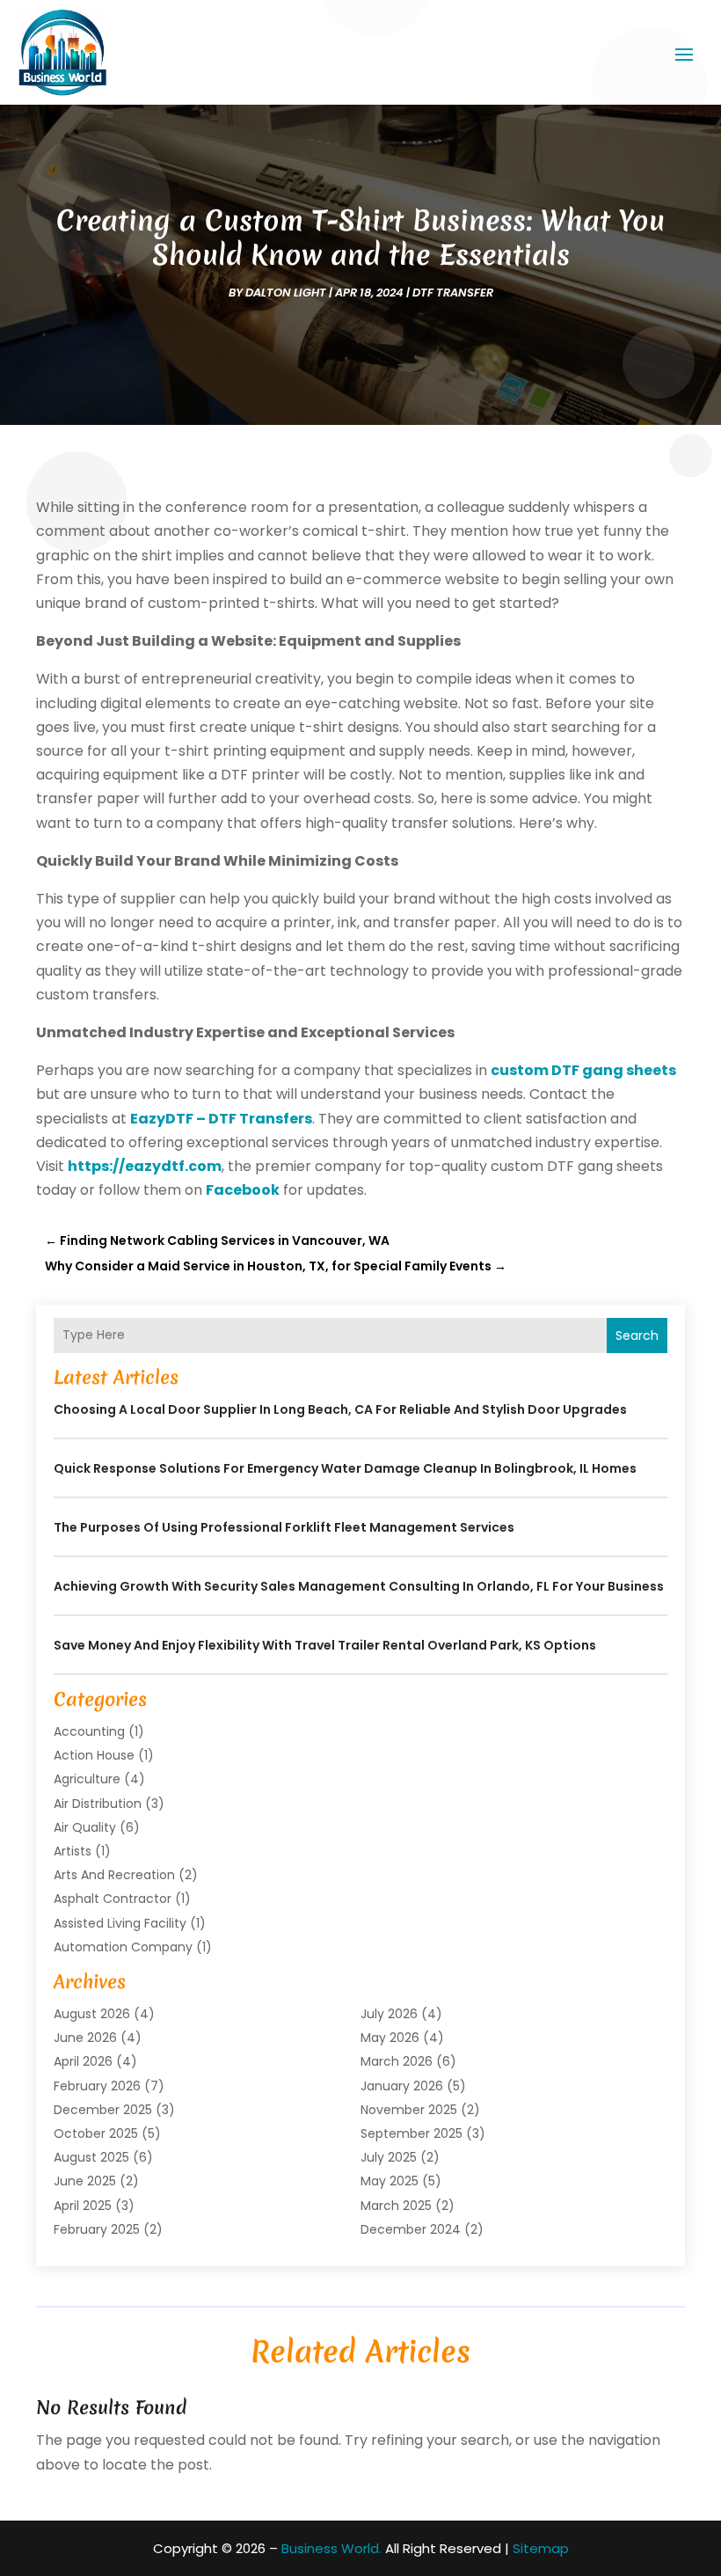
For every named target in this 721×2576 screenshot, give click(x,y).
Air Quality (85, 1827)
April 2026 (83, 2061)
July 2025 (389, 2157)
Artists (73, 1851)
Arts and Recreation (114, 1875)
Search (637, 1336)
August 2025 (91, 2157)
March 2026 (397, 2061)
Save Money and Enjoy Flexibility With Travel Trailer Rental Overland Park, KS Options (325, 1645)
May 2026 (390, 2038)
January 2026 (402, 2086)
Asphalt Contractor (113, 1899)
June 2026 (85, 2038)
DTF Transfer (453, 293)
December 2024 (411, 2229)
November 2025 (409, 2110)
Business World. (331, 2548)
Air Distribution (98, 1804)
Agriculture (87, 1779)
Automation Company (123, 1947)
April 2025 (83, 2206)
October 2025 (96, 2133)
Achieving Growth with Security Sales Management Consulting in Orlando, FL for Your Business (359, 1586)
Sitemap (541, 2548)
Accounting (89, 1731)
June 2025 (85, 2181)
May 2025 (390, 2181)
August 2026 (92, 2014)
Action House (94, 1755)
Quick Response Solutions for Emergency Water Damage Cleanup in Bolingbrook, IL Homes (345, 1468)
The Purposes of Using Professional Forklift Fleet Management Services (284, 1527)
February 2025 (97, 2229)
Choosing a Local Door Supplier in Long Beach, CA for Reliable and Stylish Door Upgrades (340, 1409)
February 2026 (97, 2086)
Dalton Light (286, 293)
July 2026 (389, 2014)
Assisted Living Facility (120, 1923)
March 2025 (396, 2206)
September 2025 (411, 2133)
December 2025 (103, 2110)
